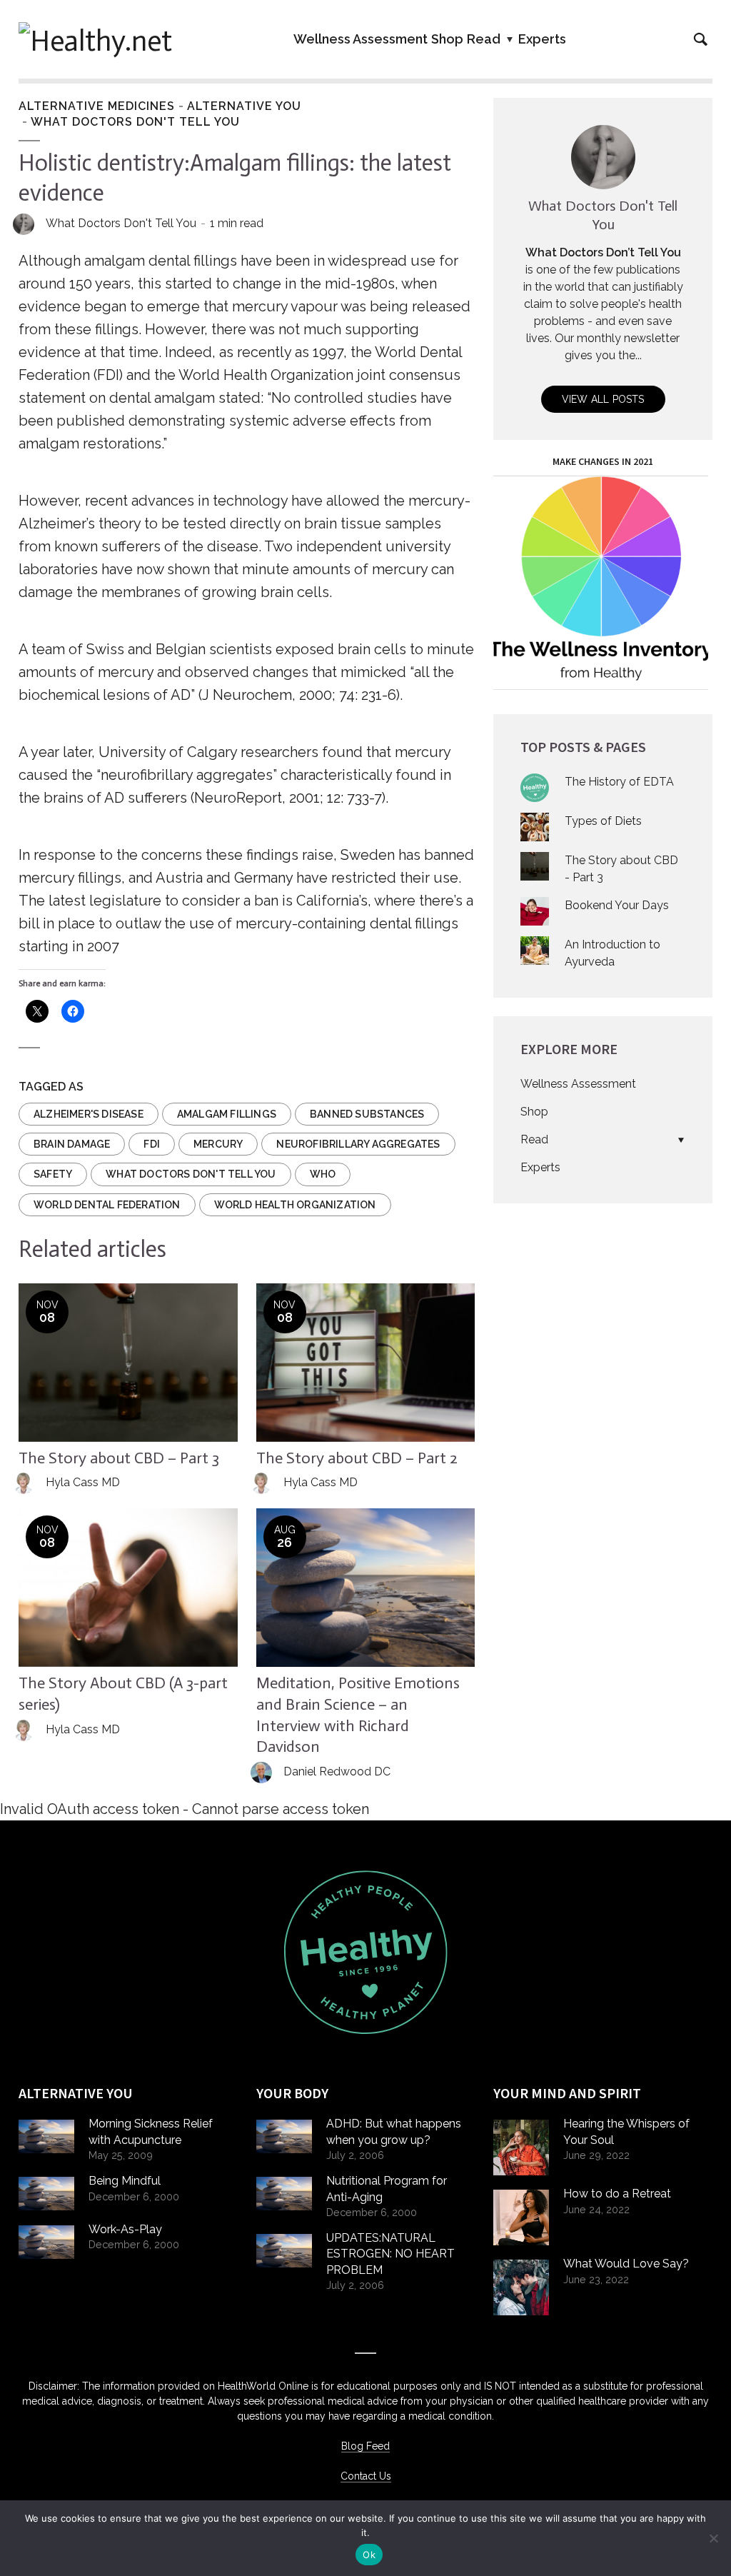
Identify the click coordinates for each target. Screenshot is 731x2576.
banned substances (367, 1114)
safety (53, 1174)
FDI (152, 1144)
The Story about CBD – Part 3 (119, 1458)
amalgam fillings (227, 1114)
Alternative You (244, 106)
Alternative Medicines (97, 106)
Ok (369, 2555)
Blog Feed (365, 2446)
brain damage (72, 1144)
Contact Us (366, 2476)
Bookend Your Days (617, 905)
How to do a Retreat (617, 2194)
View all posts (603, 399)
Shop (447, 39)
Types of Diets (603, 821)
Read (484, 39)
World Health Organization (295, 1205)
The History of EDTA (619, 782)
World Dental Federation (107, 1205)
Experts (542, 39)
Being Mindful (125, 2181)
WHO (323, 1174)
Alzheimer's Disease (89, 1114)
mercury (218, 1144)
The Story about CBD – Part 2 (357, 1458)
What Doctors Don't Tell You (135, 122)
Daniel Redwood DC (337, 1771)
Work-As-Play (125, 2229)
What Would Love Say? (626, 2264)
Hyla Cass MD (83, 1482)
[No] (713, 2538)
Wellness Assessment (361, 39)
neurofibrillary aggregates (358, 1144)
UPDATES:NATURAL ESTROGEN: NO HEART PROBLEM (390, 2254)
